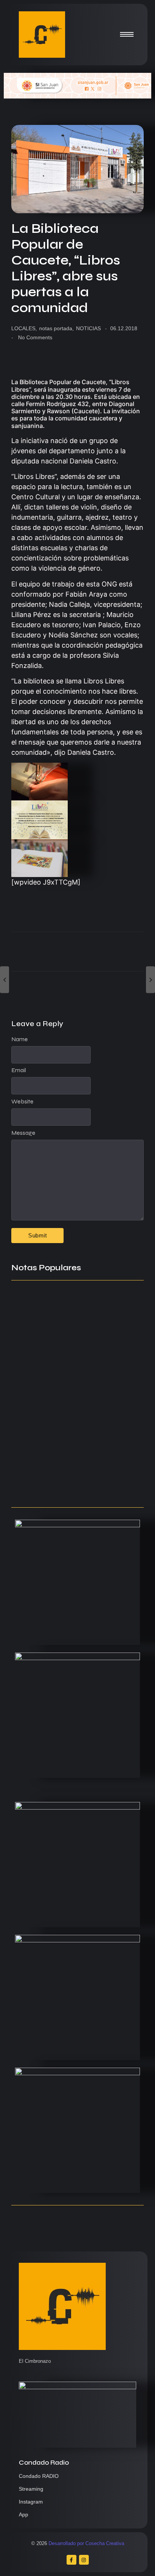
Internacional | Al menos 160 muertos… (77, 1486)
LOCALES (24, 328)
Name (20, 1039)
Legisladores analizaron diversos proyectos (67, 1353)
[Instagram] (84, 2560)
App (24, 2514)
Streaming (31, 2489)
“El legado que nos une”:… (54, 1408)
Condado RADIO (39, 2476)
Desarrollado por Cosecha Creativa (86, 2543)
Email (19, 1070)
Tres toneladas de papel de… (60, 1318)
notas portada (56, 328)
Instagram (31, 2502)
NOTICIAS (88, 328)
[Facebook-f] (71, 2560)
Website (22, 1102)
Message (23, 1133)
